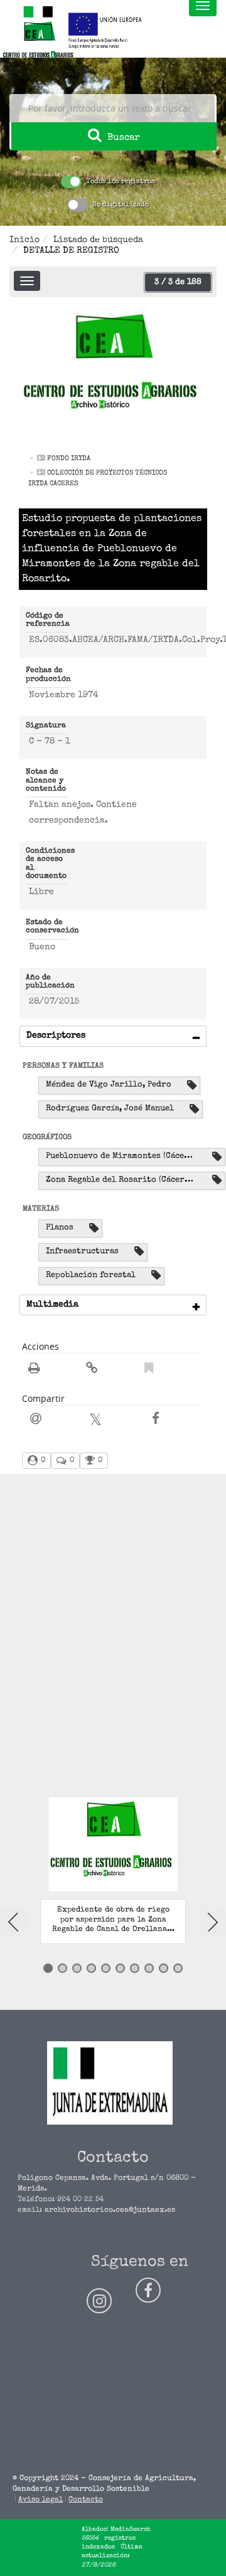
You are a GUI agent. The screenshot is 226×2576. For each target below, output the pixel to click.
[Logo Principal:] (38, 33)
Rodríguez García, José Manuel (110, 1109)
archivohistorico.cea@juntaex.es (110, 2211)
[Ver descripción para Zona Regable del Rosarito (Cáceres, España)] (217, 1181)
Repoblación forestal (91, 1275)
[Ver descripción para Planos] (94, 1228)
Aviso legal (40, 2500)
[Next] (213, 1922)
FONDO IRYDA (69, 459)
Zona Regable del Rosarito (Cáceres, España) (127, 1180)
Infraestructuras (82, 1252)
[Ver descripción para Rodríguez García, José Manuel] (194, 1109)
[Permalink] (92, 1370)
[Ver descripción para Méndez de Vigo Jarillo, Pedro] (192, 1086)
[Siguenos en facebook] (148, 2290)
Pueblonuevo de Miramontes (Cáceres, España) (127, 1156)
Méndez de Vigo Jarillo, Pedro (109, 1085)
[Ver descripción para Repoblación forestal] (156, 1276)
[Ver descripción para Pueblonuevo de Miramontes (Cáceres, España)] (217, 1157)
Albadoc (94, 2530)
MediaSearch (131, 2530)
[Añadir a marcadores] (149, 1370)
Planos (60, 1228)
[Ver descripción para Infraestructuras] (139, 1252)
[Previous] (13, 1922)
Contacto (86, 2500)
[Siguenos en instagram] (99, 2301)
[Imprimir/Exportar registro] (34, 1370)
